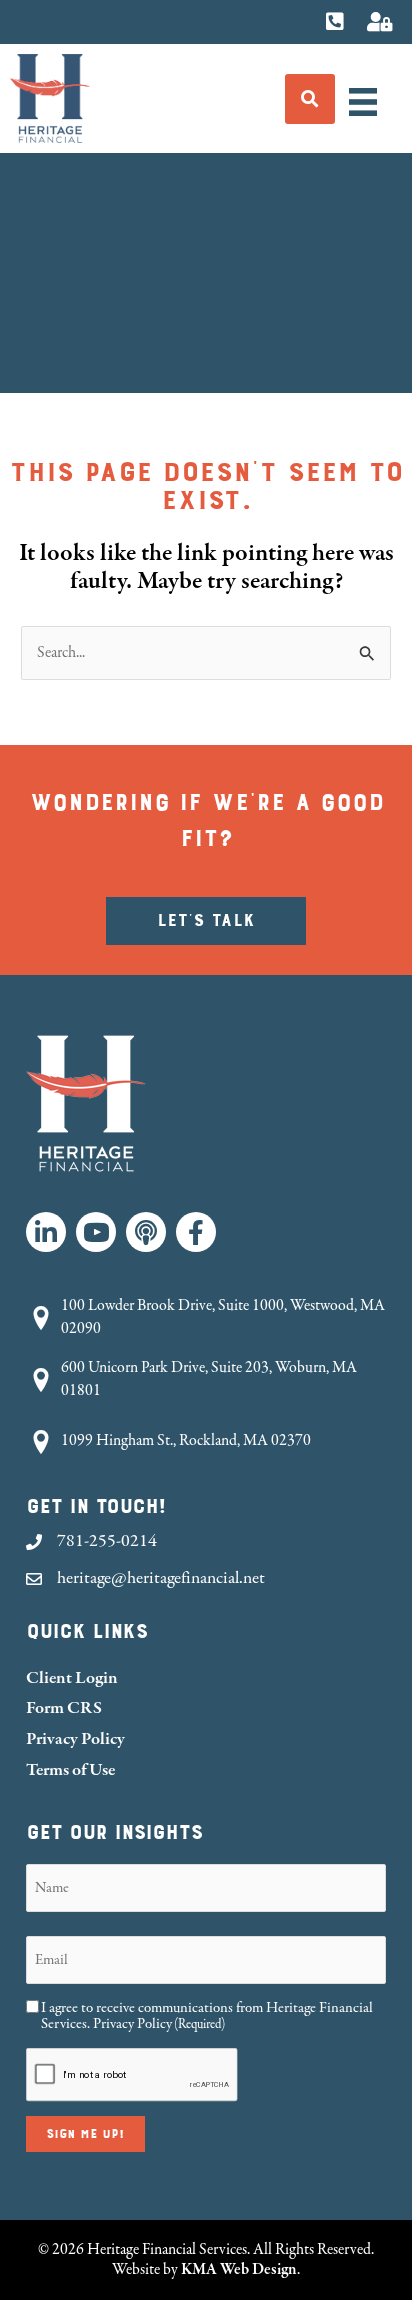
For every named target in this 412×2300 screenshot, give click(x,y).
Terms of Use (70, 1769)
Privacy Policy (75, 1738)
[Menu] (363, 102)
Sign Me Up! (85, 2134)
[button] (46, 1232)
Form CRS (64, 1707)
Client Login (72, 1677)
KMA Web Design (239, 2269)
